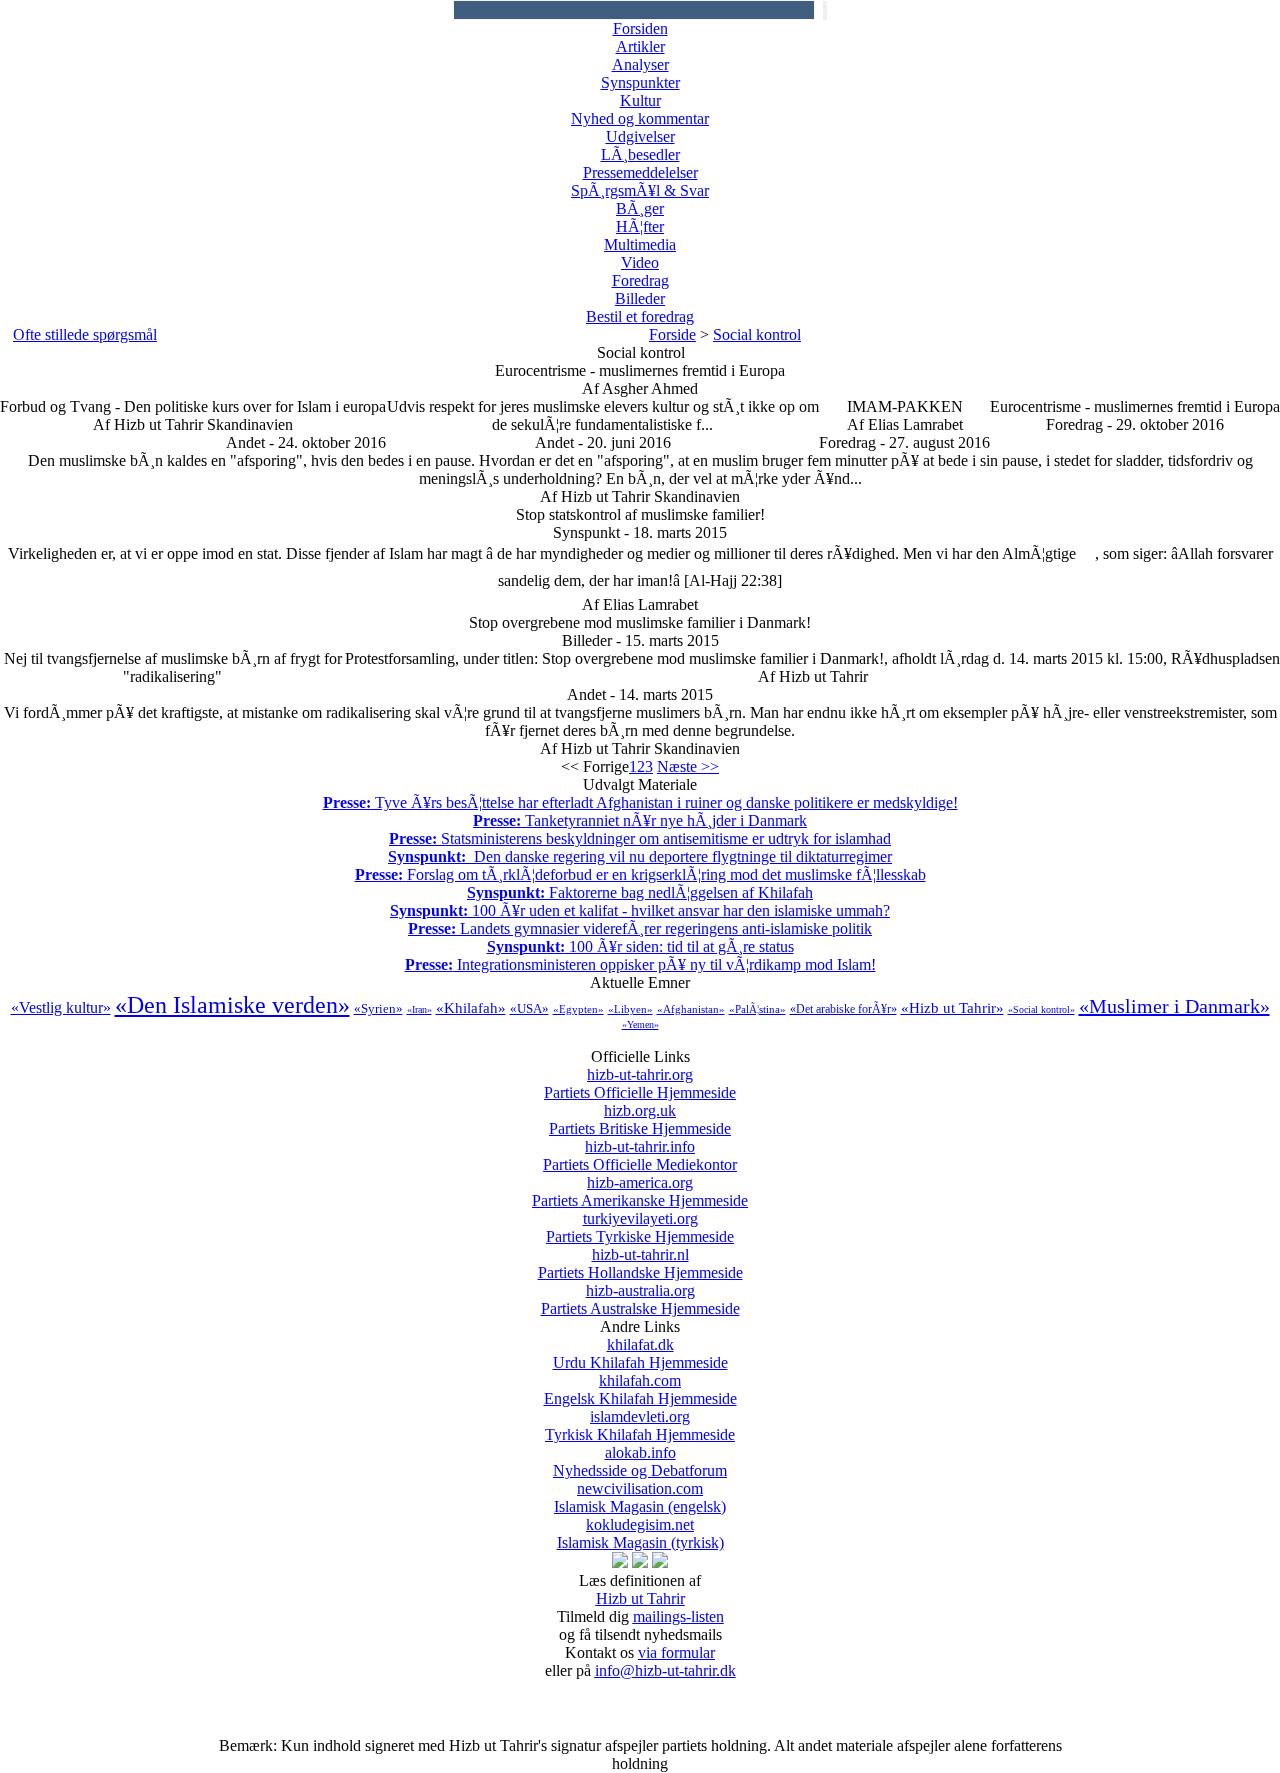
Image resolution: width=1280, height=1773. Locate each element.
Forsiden (640, 28)
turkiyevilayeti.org (640, 1227)
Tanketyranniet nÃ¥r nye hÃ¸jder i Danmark (640, 820)
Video (640, 262)
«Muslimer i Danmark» (1174, 1006)
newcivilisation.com (640, 1497)
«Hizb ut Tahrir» (952, 1008)
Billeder (640, 298)
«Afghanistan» (691, 1009)
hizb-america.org (640, 1191)
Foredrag (640, 280)
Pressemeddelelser (640, 172)
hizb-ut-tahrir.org (640, 1083)
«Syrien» (378, 1008)
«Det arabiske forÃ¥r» (843, 1009)
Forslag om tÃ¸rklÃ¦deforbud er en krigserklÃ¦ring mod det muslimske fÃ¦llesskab (640, 874)
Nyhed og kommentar (640, 118)
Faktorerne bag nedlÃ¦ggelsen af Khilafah (640, 892)
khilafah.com (640, 1389)
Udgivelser (640, 136)
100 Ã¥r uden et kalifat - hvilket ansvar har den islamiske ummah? (640, 910)
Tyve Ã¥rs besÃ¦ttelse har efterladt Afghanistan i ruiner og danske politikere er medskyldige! (640, 802)
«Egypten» (578, 1009)
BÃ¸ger (640, 208)
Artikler (640, 46)
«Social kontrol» (1041, 1009)
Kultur (640, 100)
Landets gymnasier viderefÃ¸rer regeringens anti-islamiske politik (640, 928)
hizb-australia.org (640, 1299)
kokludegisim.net (640, 1533)
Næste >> (688, 766)
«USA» (529, 1008)
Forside (672, 334)
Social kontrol (757, 334)
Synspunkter (640, 82)
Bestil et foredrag (640, 316)
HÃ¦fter (640, 226)
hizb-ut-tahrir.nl (640, 1263)
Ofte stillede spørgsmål (85, 334)
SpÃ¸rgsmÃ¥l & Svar (640, 190)
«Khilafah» (471, 1008)
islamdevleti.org (640, 1425)
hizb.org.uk (640, 1119)
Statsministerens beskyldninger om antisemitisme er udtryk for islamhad (640, 838)
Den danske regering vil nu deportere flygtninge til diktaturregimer (640, 856)
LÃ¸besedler (640, 154)
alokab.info (640, 1461)
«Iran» (419, 1009)
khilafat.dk (640, 1353)
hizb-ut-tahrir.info (640, 1155)
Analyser (640, 64)
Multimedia (640, 244)
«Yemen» (640, 1024)
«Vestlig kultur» (61, 1007)
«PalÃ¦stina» (757, 1009)
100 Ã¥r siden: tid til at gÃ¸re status (640, 946)
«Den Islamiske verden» (232, 1005)
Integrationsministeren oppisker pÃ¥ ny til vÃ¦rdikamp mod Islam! (640, 964)
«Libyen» (630, 1009)
